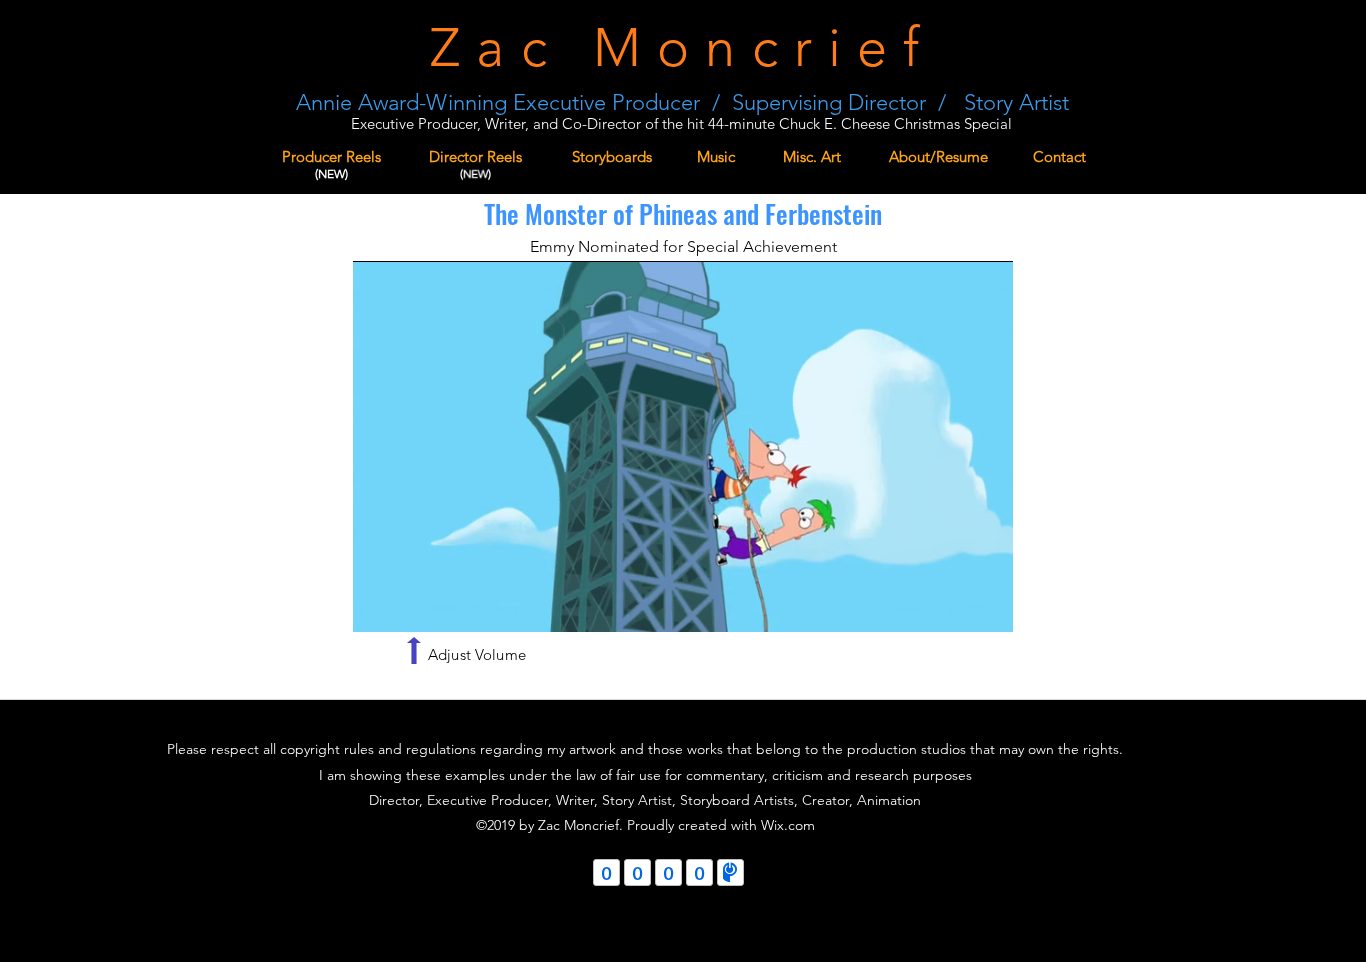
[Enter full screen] (986, 605)
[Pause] (379, 605)
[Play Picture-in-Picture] (952, 605)
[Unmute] (413, 605)
